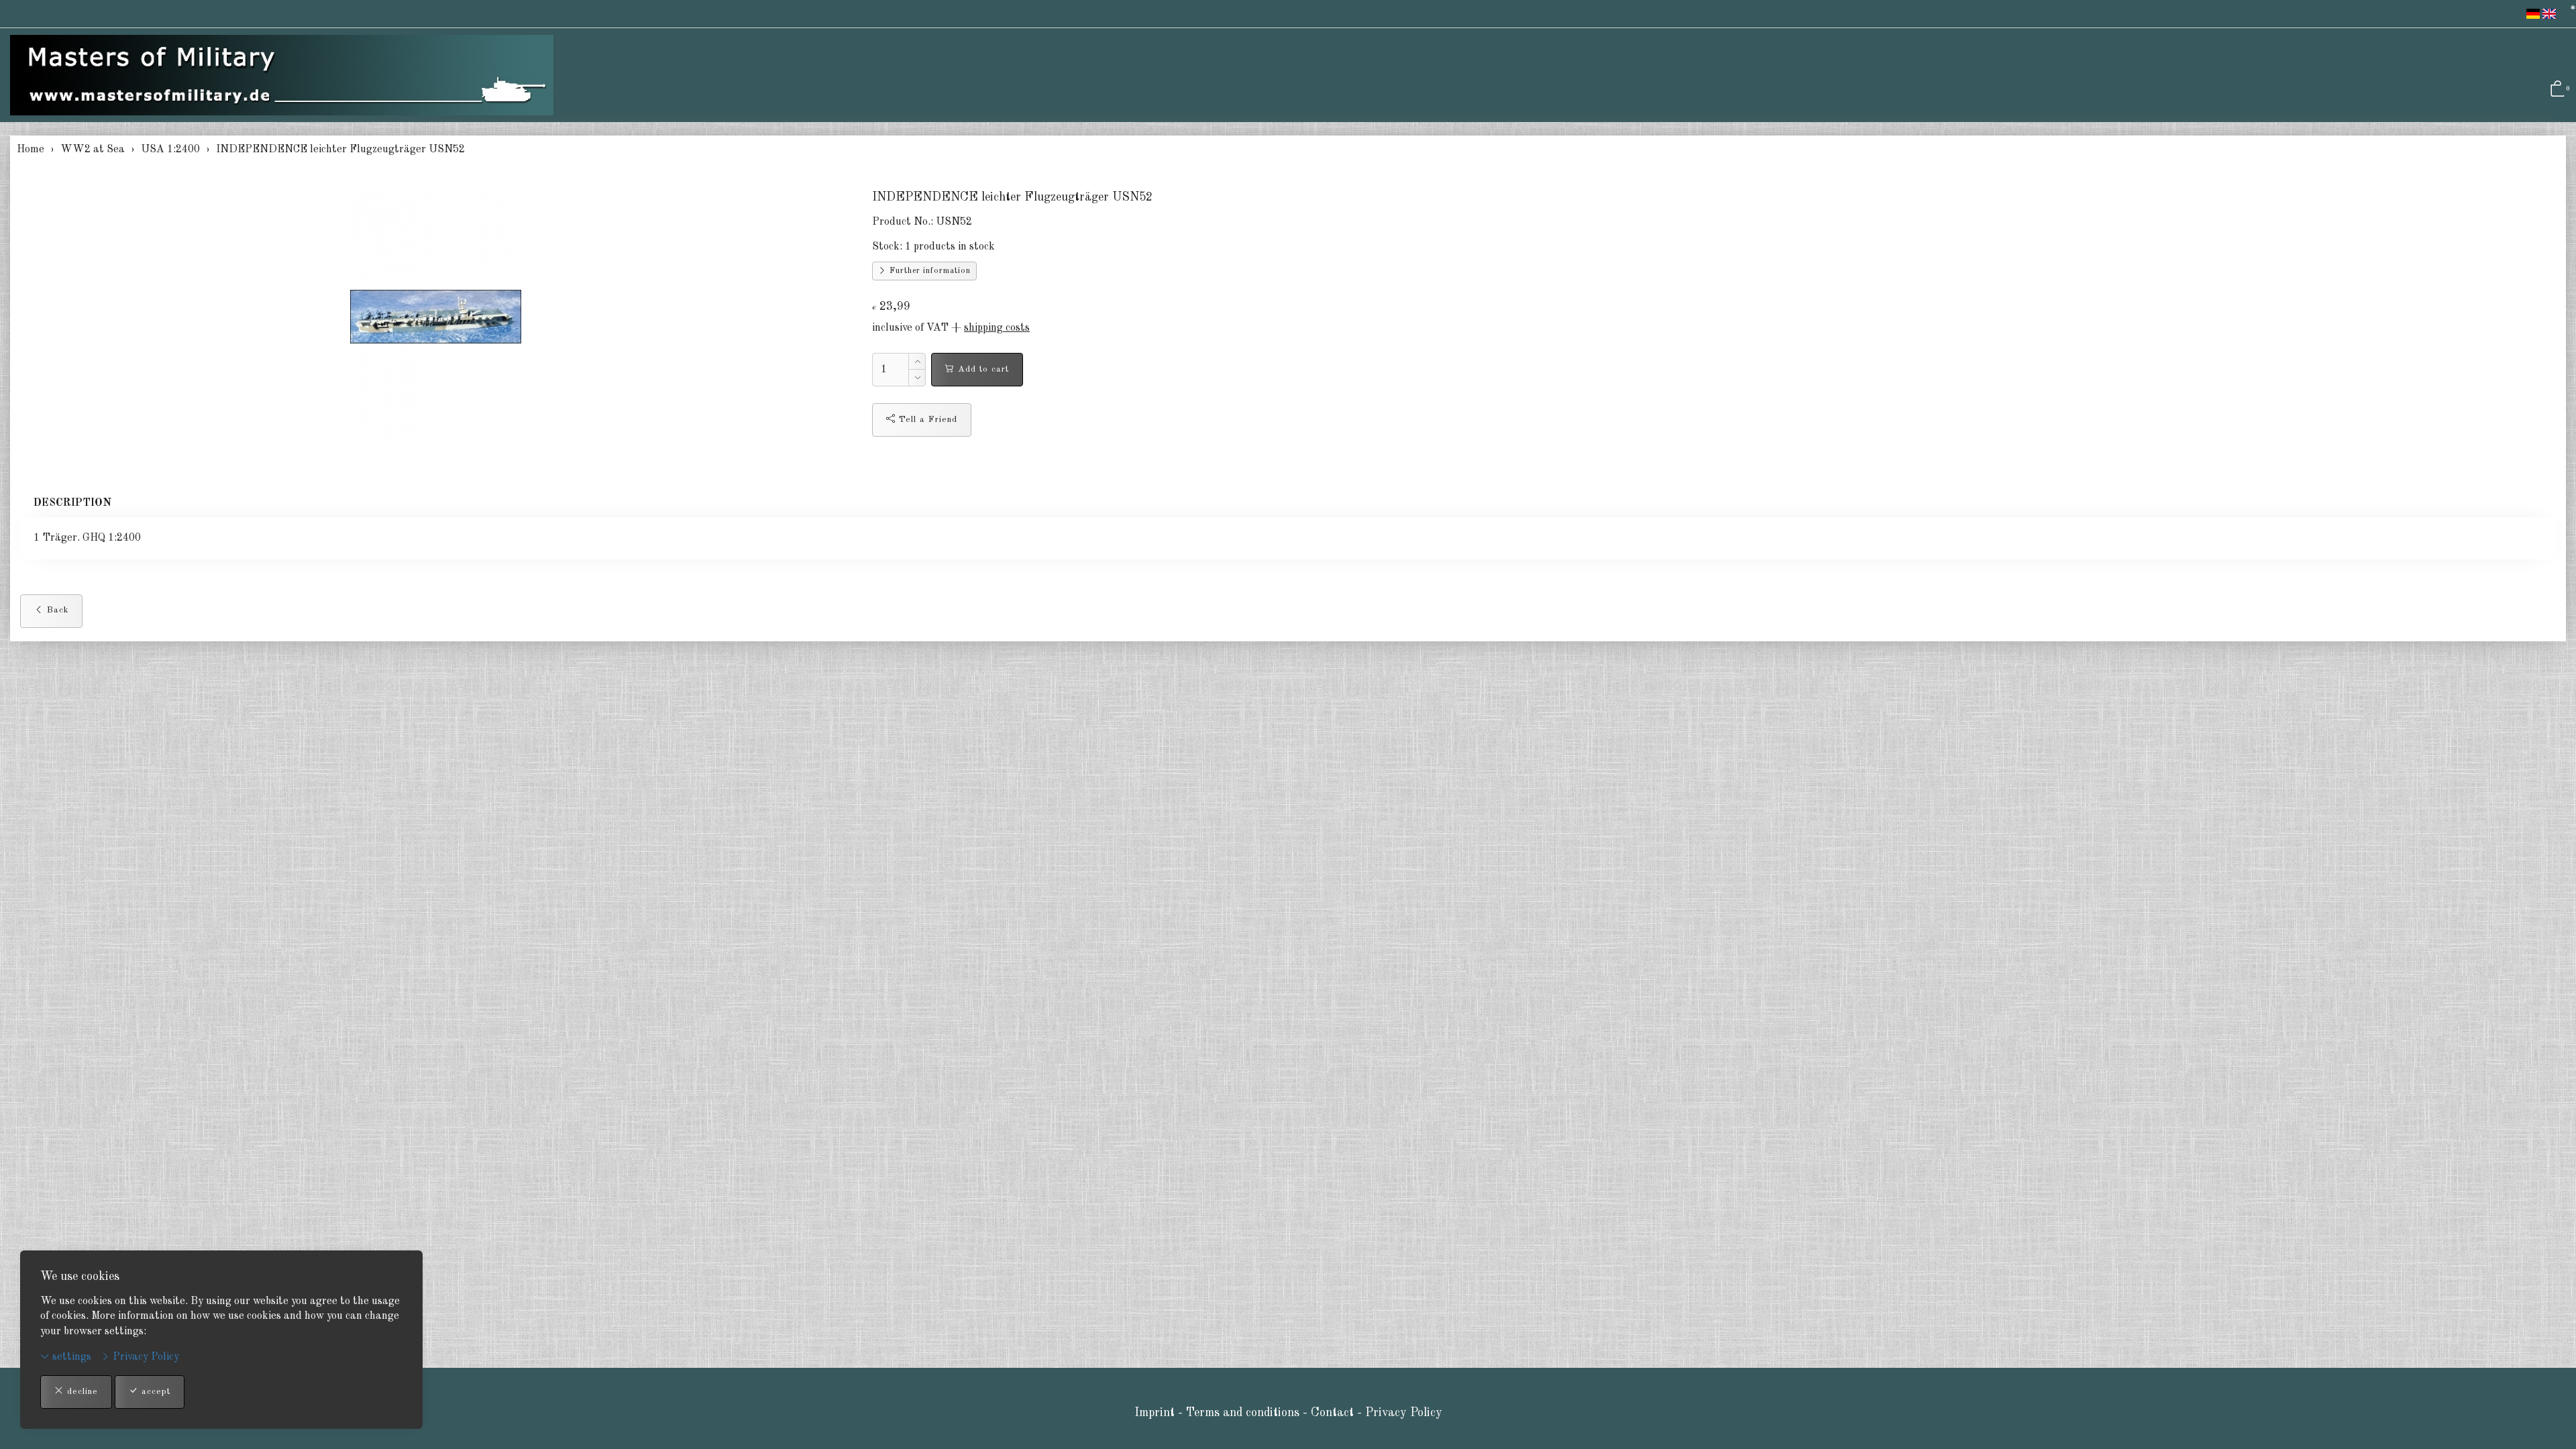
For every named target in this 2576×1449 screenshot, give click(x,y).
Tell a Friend (926, 420)
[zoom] (436, 317)
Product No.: (903, 222)
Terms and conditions (1243, 1413)
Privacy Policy (145, 1357)
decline (81, 1392)
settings (70, 1357)
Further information (929, 271)
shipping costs (997, 328)
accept (154, 1392)
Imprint (1155, 1413)
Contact (1334, 1413)
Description (72, 503)
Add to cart (982, 369)
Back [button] (56, 610)
